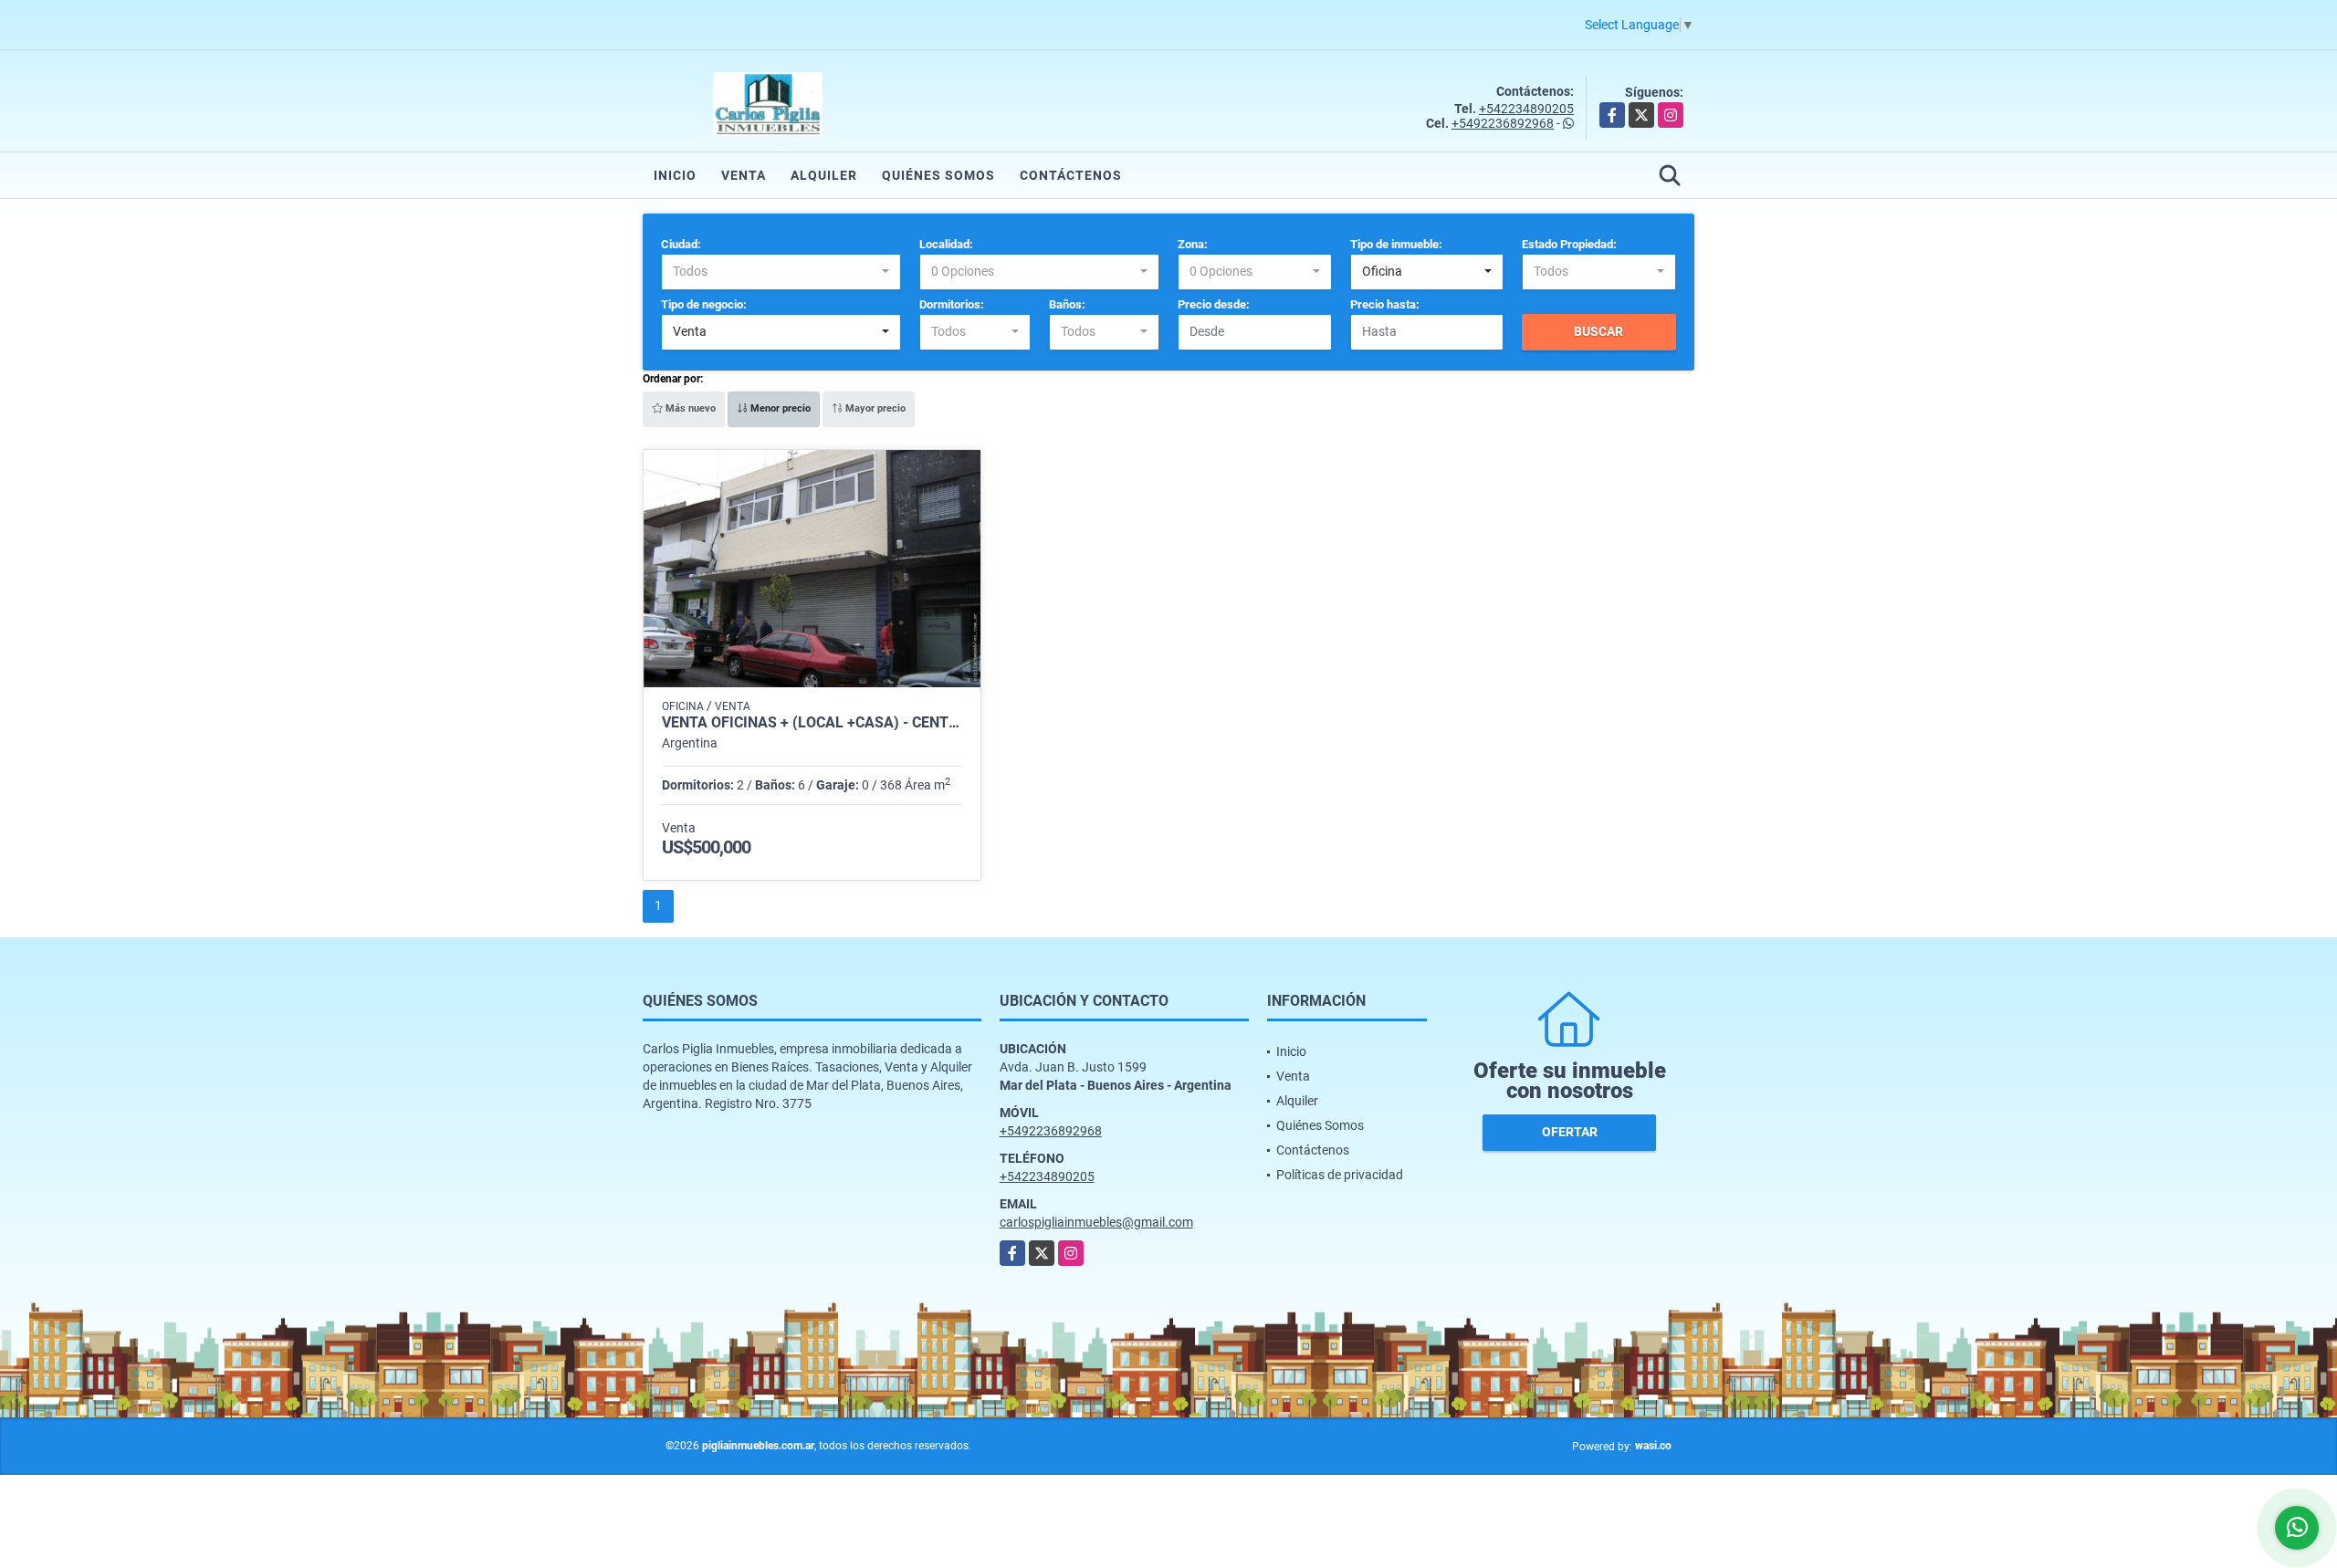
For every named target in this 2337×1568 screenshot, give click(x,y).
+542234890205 (1526, 109)
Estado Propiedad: (1569, 244)
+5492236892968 (1503, 123)
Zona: (1193, 244)
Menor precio (779, 408)
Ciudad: (681, 244)
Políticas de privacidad (1340, 1175)
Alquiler (824, 175)
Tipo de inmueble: (1396, 244)
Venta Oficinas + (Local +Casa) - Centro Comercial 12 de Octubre (812, 723)
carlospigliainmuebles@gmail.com (1096, 1222)
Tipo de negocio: (704, 304)
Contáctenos (1071, 175)
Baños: (1067, 304)
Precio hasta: (1385, 304)
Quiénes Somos (938, 175)
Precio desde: (1214, 304)
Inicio (675, 175)
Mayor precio (874, 408)
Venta (744, 175)
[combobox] (781, 272)
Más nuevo (689, 408)
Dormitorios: (952, 304)
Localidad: (946, 244)
